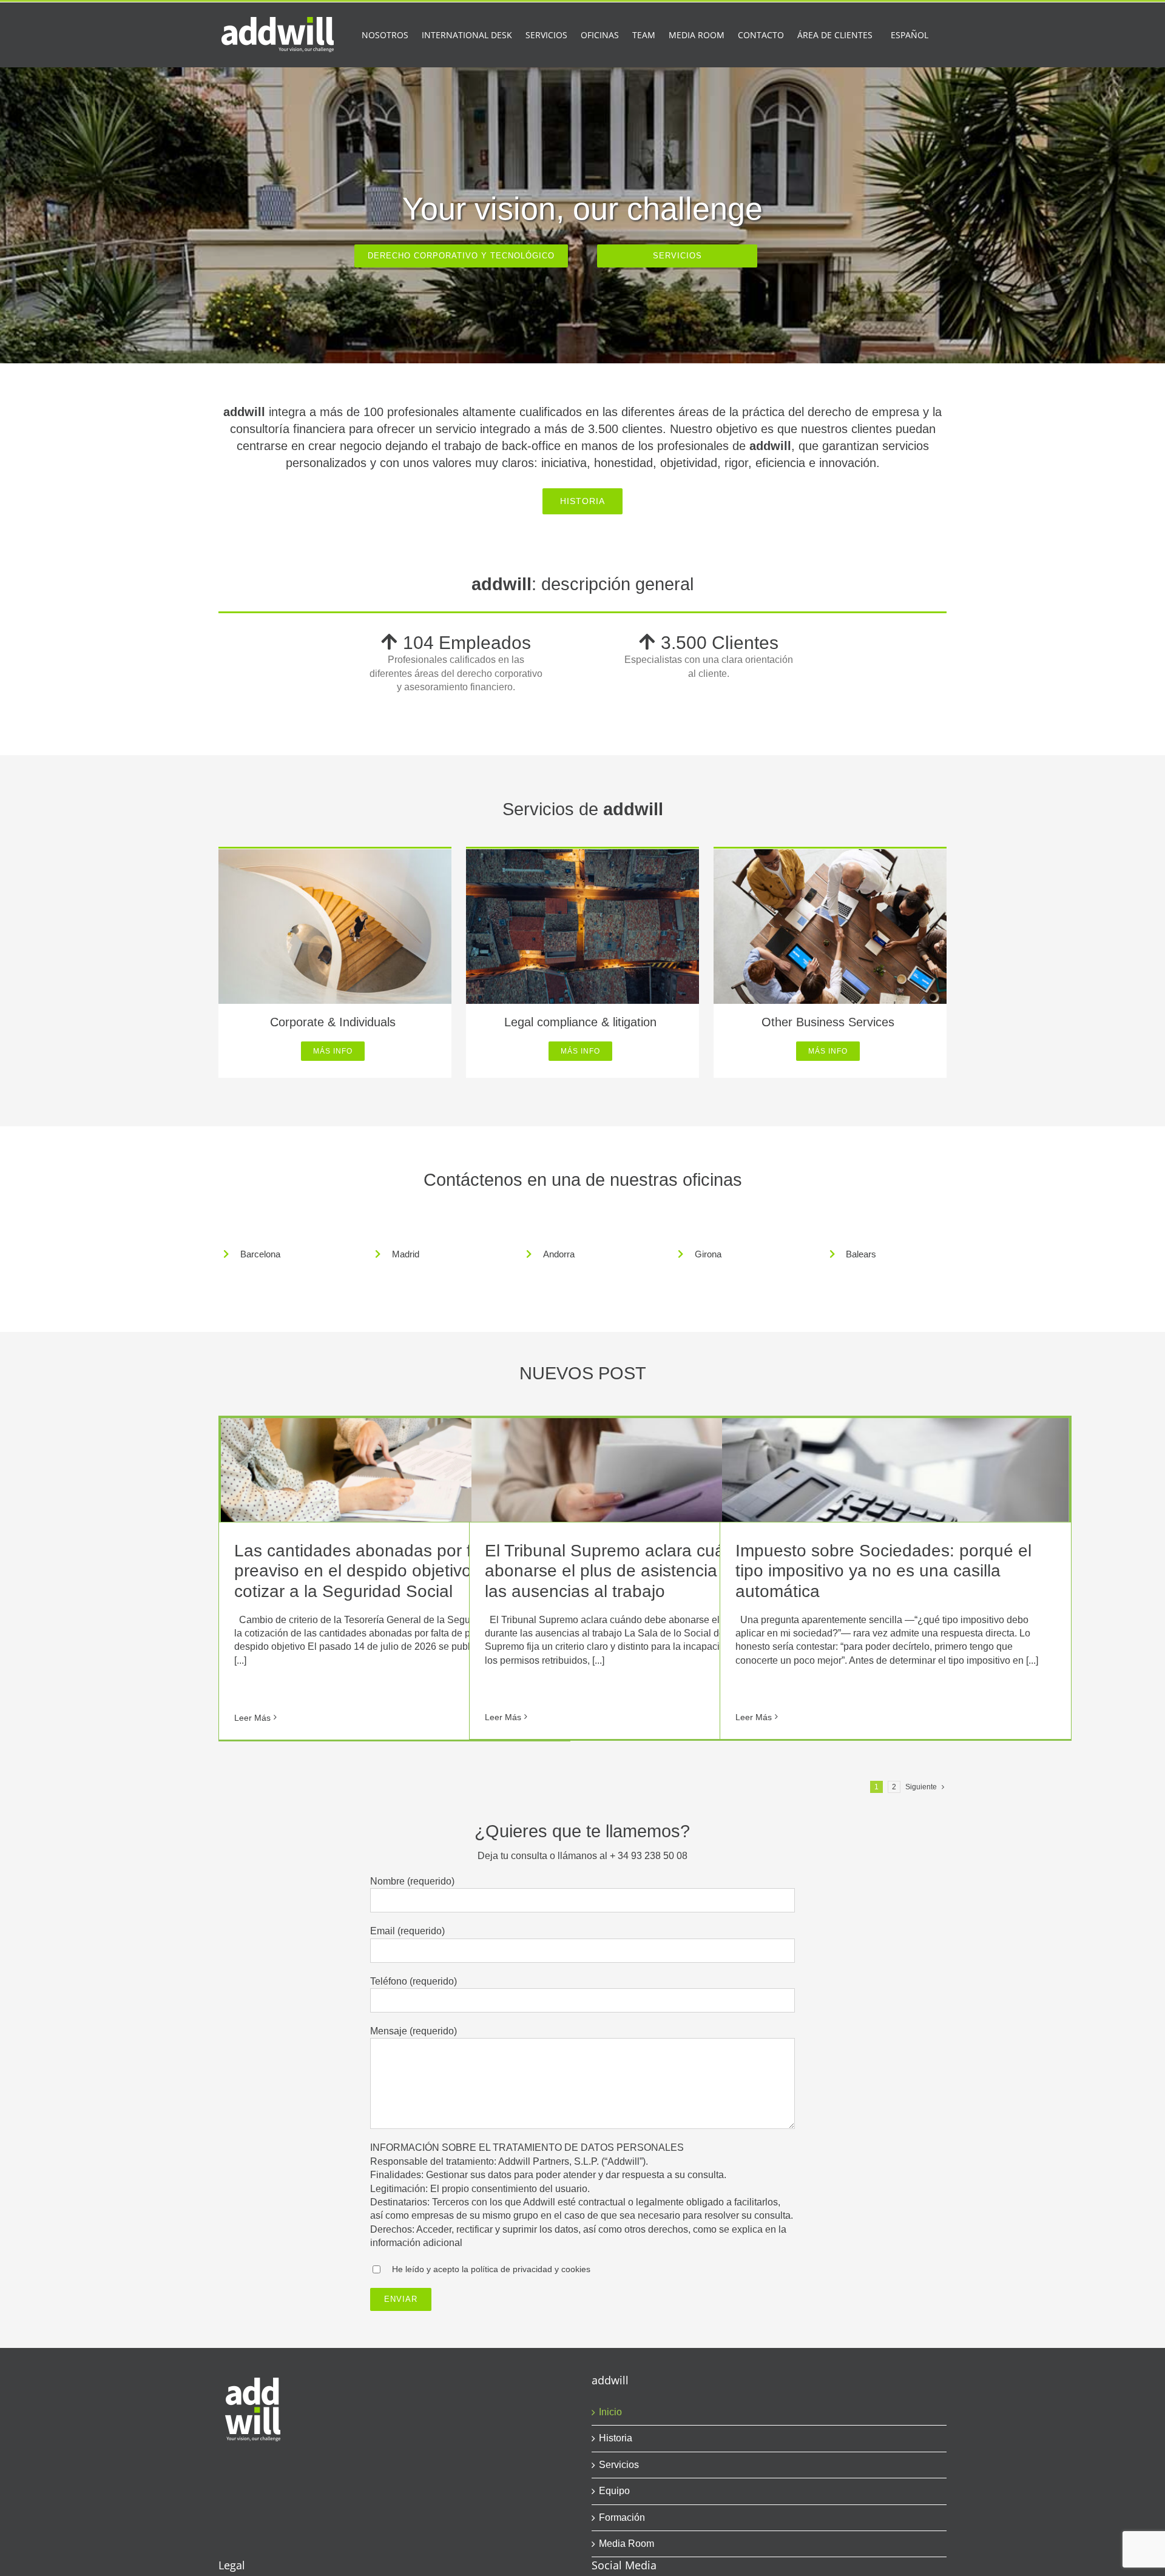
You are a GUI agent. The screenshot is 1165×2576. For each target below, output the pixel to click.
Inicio (610, 2412)
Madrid (406, 1254)
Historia (616, 2438)
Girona (708, 1254)
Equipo (614, 2491)
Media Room (626, 2544)
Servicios (619, 2465)
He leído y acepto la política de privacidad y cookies (491, 2269)
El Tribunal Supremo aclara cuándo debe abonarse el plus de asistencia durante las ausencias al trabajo (641, 1571)
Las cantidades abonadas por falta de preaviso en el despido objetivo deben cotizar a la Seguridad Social (380, 1571)
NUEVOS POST (583, 1373)
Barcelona (260, 1254)
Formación (622, 2517)
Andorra (559, 1254)
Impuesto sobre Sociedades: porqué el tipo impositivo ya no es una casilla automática (883, 1571)
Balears (861, 1254)
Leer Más (252, 1718)
